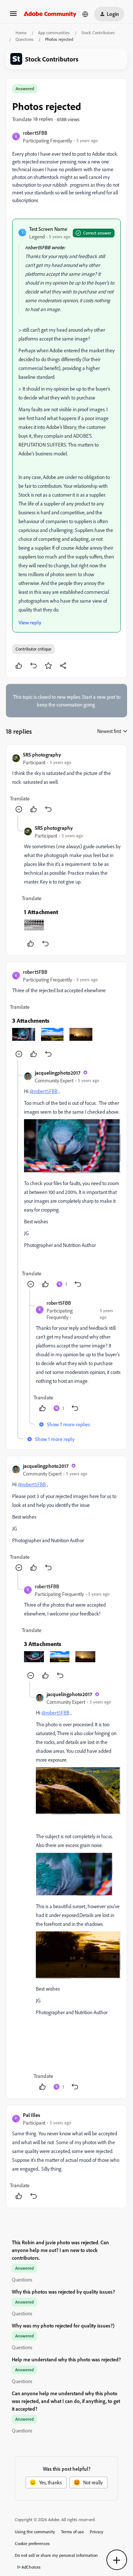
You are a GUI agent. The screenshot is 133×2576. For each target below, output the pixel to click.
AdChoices (31, 2567)
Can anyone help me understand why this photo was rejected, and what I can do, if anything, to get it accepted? (66, 2401)
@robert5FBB (44, 1091)
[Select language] (85, 14)
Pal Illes (32, 2115)
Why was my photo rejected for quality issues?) (63, 2325)
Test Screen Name (48, 229)
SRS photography (42, 755)
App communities (54, 33)
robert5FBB (35, 133)
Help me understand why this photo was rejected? (66, 2359)
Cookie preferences (32, 2543)
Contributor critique (33, 649)
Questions (25, 39)
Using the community (35, 2532)
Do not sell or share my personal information (56, 2555)
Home (21, 33)
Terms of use (72, 2532)
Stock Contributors (98, 33)
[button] (13, 16)
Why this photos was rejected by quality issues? (63, 2292)
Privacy (97, 2532)
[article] (66, 783)
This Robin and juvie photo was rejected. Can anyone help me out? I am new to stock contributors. (60, 2250)
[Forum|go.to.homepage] (50, 14)
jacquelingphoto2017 (57, 1073)
